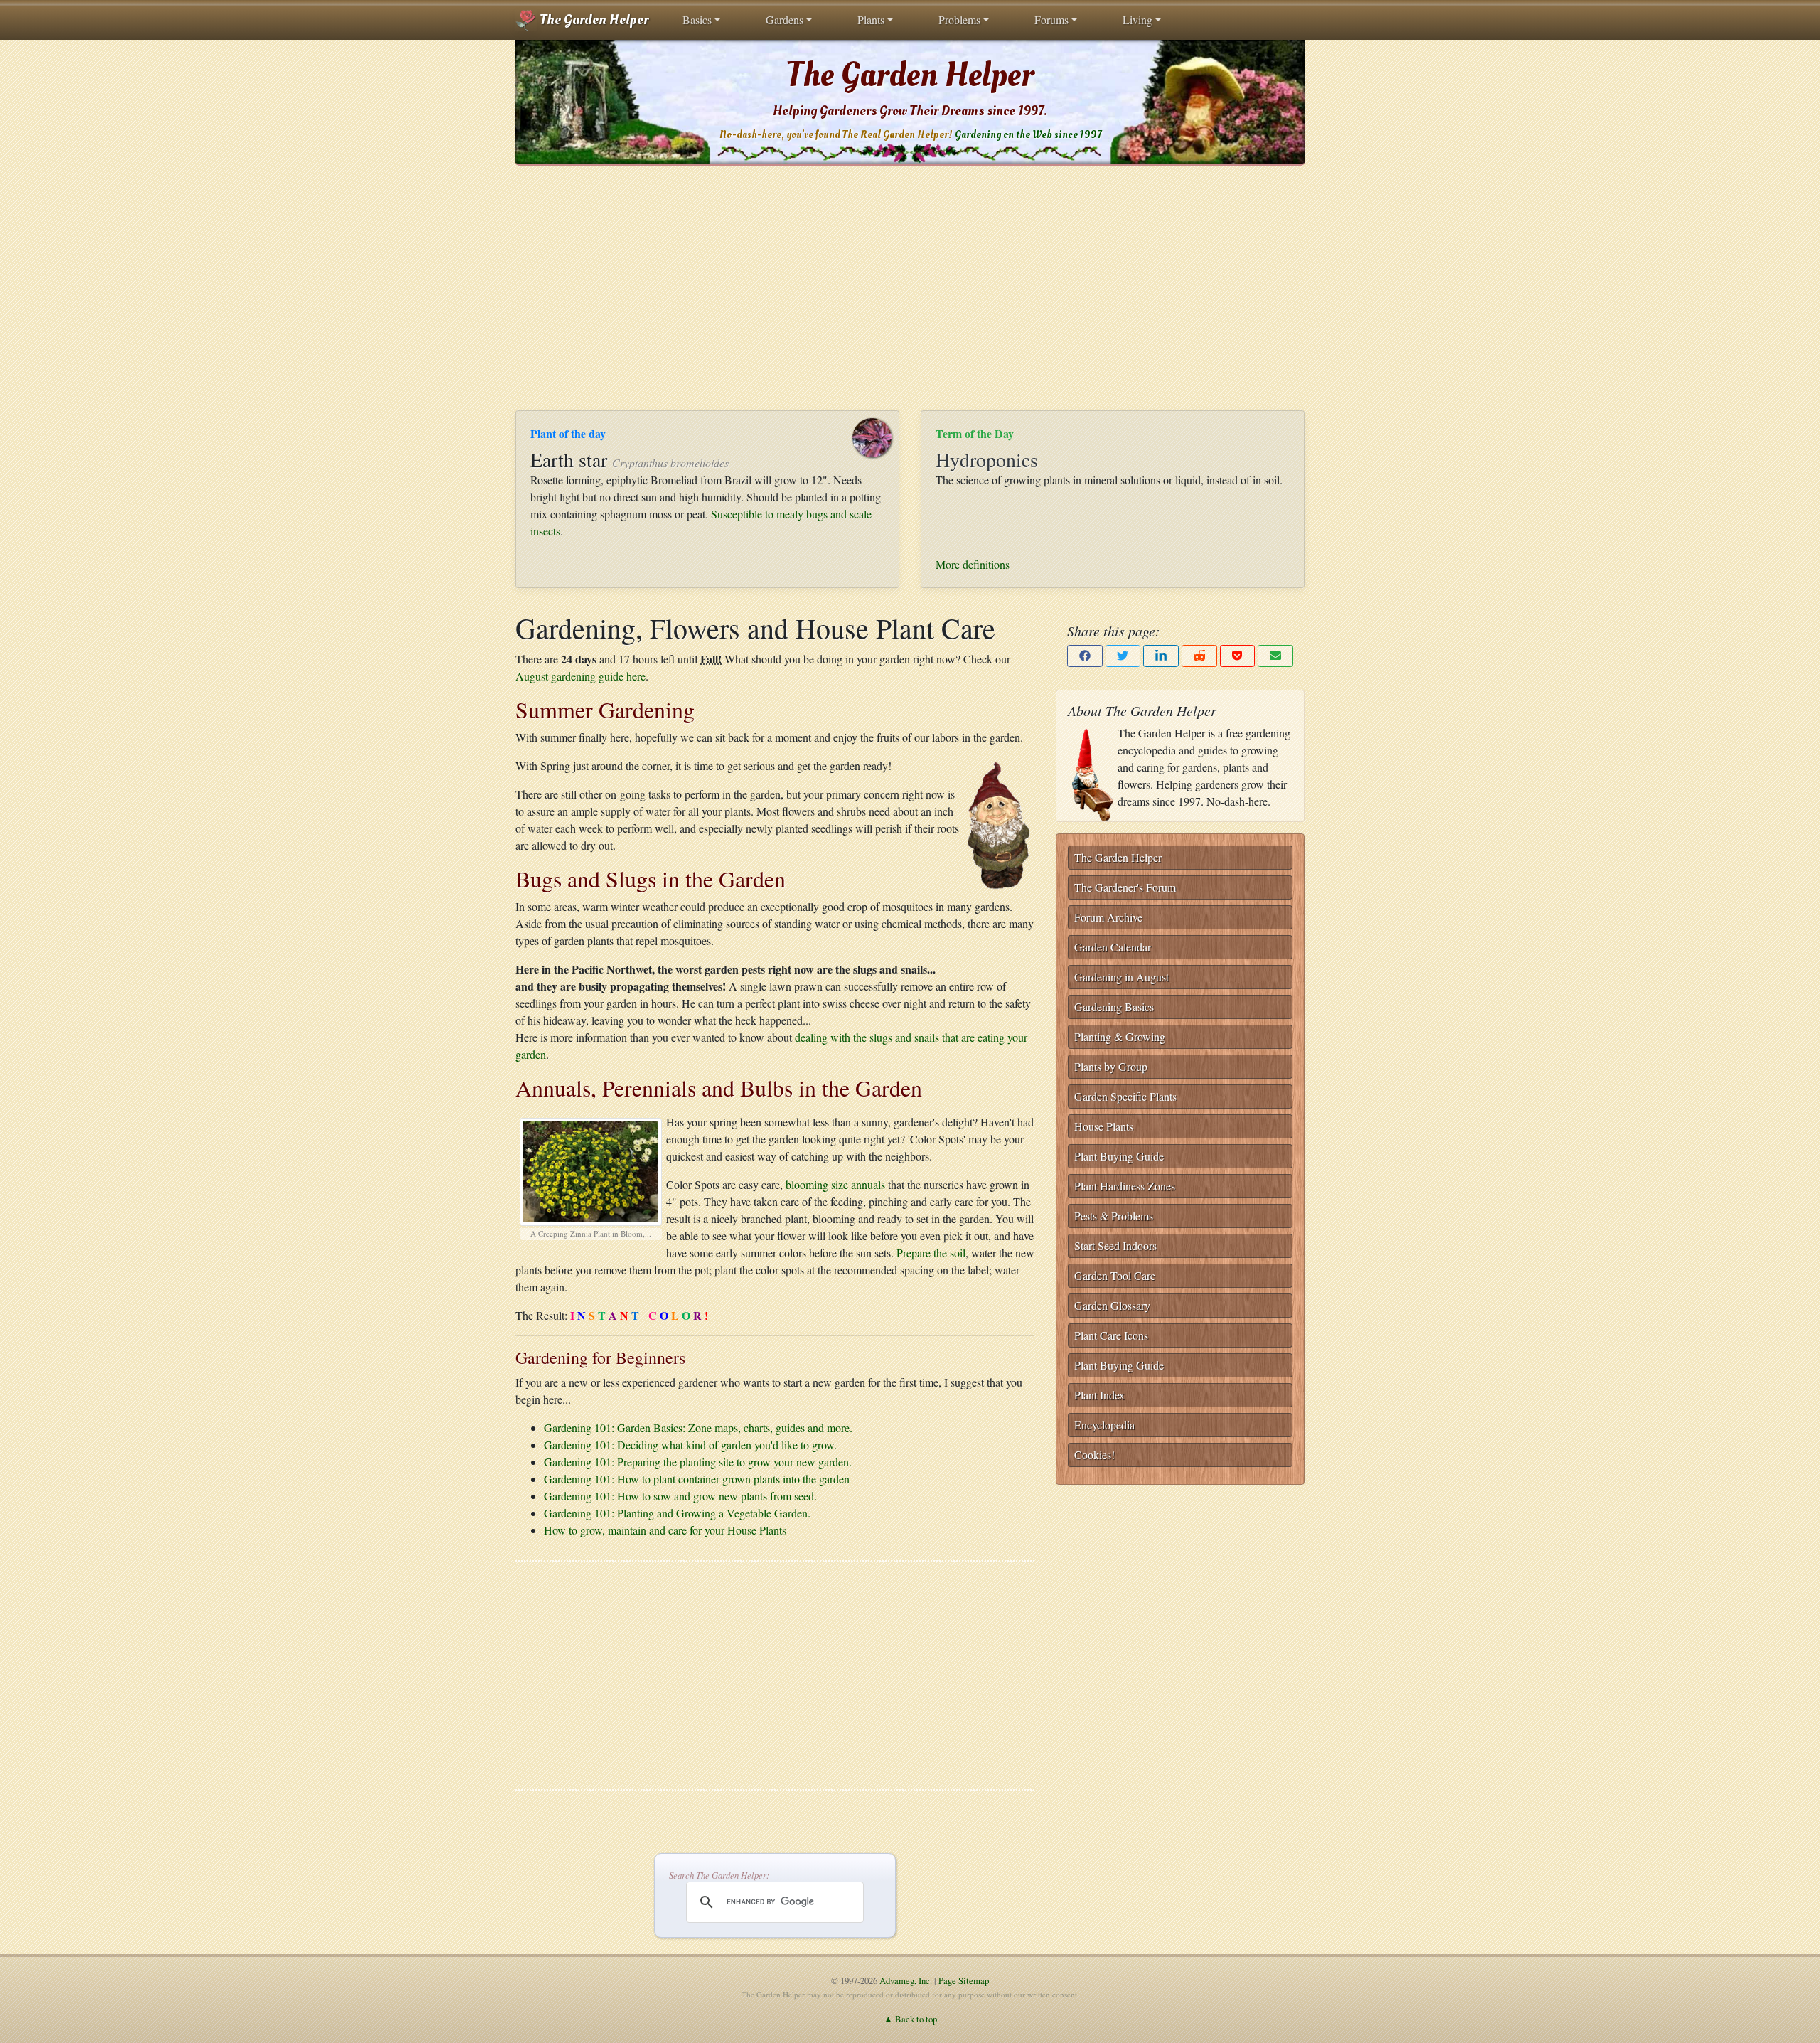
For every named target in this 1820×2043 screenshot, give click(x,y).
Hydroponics (987, 459)
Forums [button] (1051, 20)
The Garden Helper (593, 20)
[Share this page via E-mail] (1275, 656)
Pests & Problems (1114, 1216)
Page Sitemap (964, 1980)
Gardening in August (1122, 977)
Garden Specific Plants (1125, 1096)
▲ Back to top (910, 2019)
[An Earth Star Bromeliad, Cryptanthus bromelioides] (879, 436)
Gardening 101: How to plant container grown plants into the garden (697, 1479)
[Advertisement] (910, 288)
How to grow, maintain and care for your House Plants (665, 1530)
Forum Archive (1108, 917)
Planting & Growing (1120, 1036)
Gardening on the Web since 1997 (1028, 135)
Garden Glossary (1112, 1305)
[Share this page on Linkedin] (1161, 656)
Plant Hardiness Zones (1125, 1186)
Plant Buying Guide (1119, 1156)
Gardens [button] (785, 20)
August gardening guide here (580, 676)
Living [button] (1137, 20)
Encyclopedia (1104, 1425)
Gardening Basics (1114, 1007)
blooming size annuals (835, 1184)
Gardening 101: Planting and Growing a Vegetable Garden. (677, 1513)
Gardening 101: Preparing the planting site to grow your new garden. (698, 1462)
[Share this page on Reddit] (1199, 656)
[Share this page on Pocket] (1238, 656)
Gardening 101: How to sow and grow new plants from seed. (680, 1496)
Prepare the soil (931, 1253)
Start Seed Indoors (1115, 1245)
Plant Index (1099, 1395)
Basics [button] (697, 20)
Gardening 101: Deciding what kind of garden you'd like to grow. (690, 1445)
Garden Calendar (1113, 947)
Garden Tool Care (1115, 1275)
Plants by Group (1111, 1066)
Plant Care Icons (1111, 1335)
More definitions (973, 564)
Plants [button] (871, 20)
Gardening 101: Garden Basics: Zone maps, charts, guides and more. (698, 1428)
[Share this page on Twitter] (1123, 656)
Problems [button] (959, 20)
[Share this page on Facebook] (1085, 656)
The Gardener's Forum (1125, 887)
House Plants (1104, 1126)
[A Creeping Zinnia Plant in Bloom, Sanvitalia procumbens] (591, 1169)
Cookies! (1094, 1455)
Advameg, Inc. (906, 1980)
